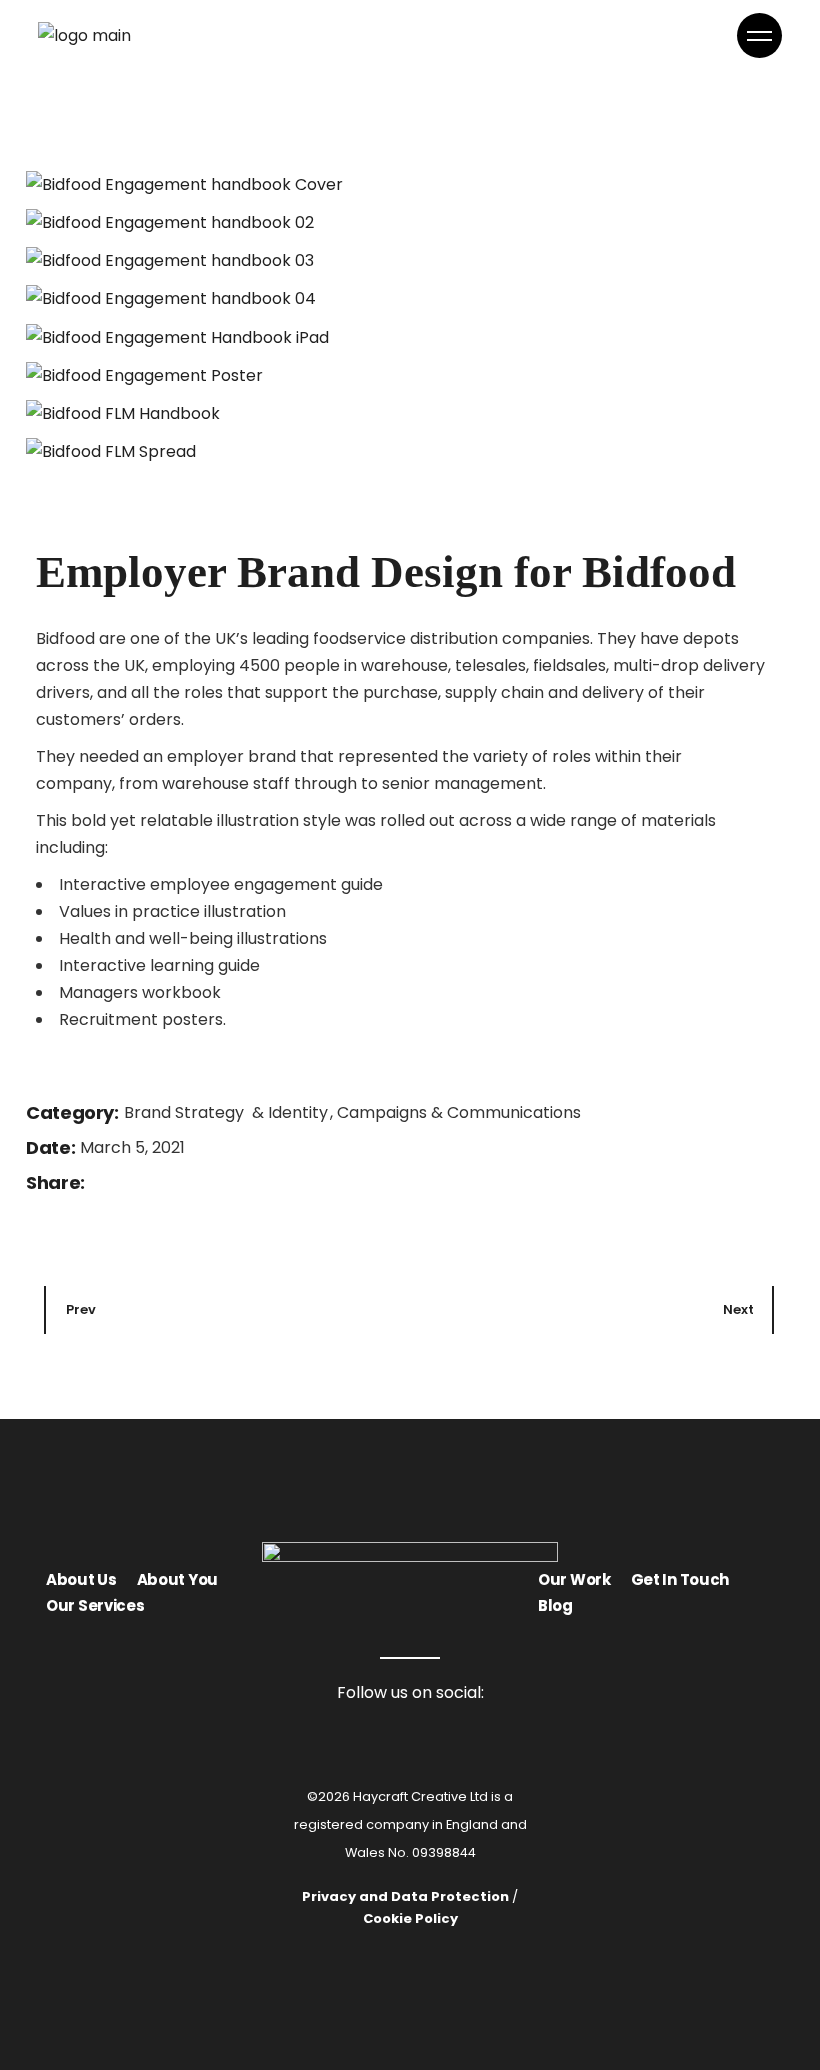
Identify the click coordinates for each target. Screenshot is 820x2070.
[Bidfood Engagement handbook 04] (410, 298)
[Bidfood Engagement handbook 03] (410, 260)
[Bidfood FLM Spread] (410, 451)
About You (177, 1579)
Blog (555, 1605)
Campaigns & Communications (459, 1112)
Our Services (95, 1605)
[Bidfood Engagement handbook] (410, 184)
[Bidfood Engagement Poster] (410, 375)
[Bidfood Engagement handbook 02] (410, 222)
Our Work (574, 1579)
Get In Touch (680, 1579)
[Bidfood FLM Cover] (410, 413)
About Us (81, 1579)
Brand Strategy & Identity (228, 1112)
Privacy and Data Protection (405, 1896)
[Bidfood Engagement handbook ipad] (410, 336)
